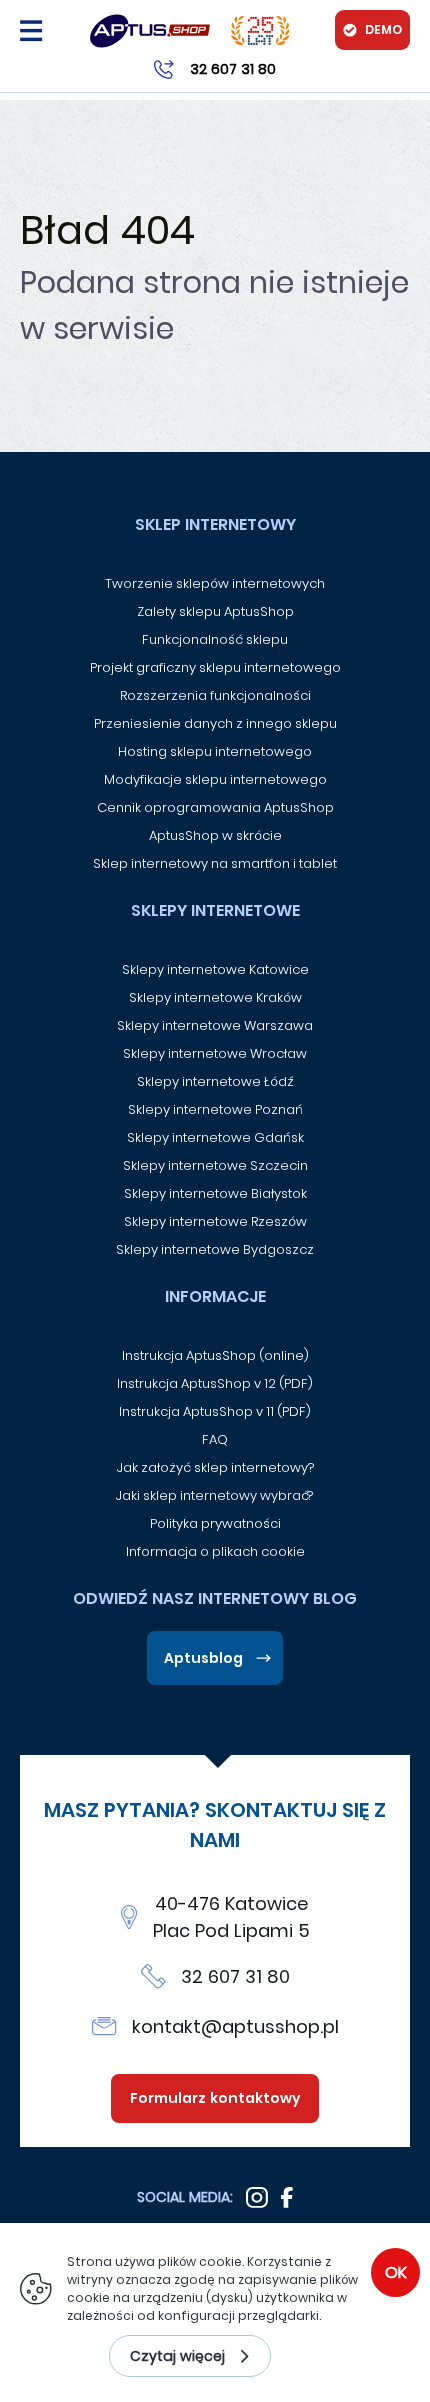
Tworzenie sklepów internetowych (215, 583)
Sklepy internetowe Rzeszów (215, 1221)
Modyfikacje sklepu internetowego (215, 779)
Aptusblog (203, 1658)
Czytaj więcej (177, 2356)
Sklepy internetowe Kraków (215, 997)
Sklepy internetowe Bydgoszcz (215, 1249)
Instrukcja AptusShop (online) (215, 1355)
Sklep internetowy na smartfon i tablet (215, 863)
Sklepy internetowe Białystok (215, 1193)
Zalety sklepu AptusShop (215, 611)
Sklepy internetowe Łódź (215, 1081)
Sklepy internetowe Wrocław (215, 1053)
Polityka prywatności (215, 1523)
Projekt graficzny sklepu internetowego (215, 667)
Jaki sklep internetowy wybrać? (215, 1495)
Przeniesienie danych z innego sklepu (215, 723)
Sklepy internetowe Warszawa (215, 1025)
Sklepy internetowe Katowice (215, 969)
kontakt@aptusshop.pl (235, 2026)
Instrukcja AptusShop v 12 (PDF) (215, 1383)
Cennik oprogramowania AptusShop (215, 807)
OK (396, 2272)
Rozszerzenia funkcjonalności (215, 695)
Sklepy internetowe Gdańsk (215, 1137)
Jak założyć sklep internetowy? (215, 1467)
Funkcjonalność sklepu (215, 639)
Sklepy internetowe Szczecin (215, 1165)
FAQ (215, 1439)
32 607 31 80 (235, 1976)
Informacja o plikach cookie (215, 1551)
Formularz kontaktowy (215, 2098)
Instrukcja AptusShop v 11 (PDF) (215, 1411)
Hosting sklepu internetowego (215, 751)
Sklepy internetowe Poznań (215, 1109)
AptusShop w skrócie (215, 835)
